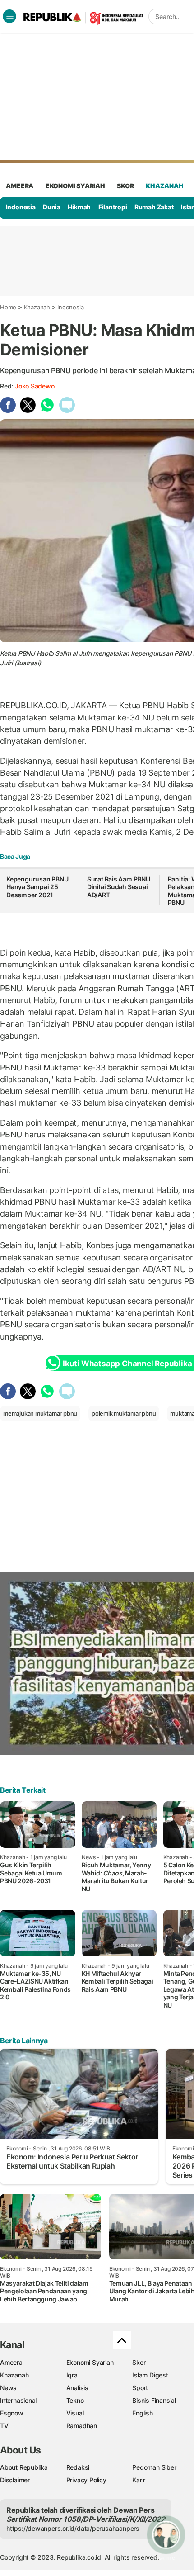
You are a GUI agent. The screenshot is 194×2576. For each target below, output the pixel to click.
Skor (139, 2362)
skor (125, 186)
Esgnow (12, 2413)
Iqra (72, 2375)
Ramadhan (82, 2426)
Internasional (18, 2400)
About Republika (24, 2467)
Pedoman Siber (154, 2467)
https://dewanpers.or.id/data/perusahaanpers (73, 2528)
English (143, 2413)
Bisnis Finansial (154, 2400)
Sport (140, 2388)
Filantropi (113, 207)
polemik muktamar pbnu (124, 1413)
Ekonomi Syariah (75, 186)
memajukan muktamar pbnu (40, 1413)
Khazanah (37, 307)
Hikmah (79, 207)
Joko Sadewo (35, 386)
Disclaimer (15, 2480)
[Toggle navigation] (9, 16)
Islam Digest (150, 2375)
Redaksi (78, 2467)
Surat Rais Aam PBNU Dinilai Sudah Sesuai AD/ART (119, 887)
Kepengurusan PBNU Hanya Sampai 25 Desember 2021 (37, 887)
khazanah (164, 186)
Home (8, 307)
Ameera (11, 2362)
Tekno (75, 2400)
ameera (20, 186)
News (8, 2388)
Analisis (77, 2388)
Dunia (52, 207)
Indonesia (21, 207)
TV (4, 2426)
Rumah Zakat (154, 207)
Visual (75, 2413)
